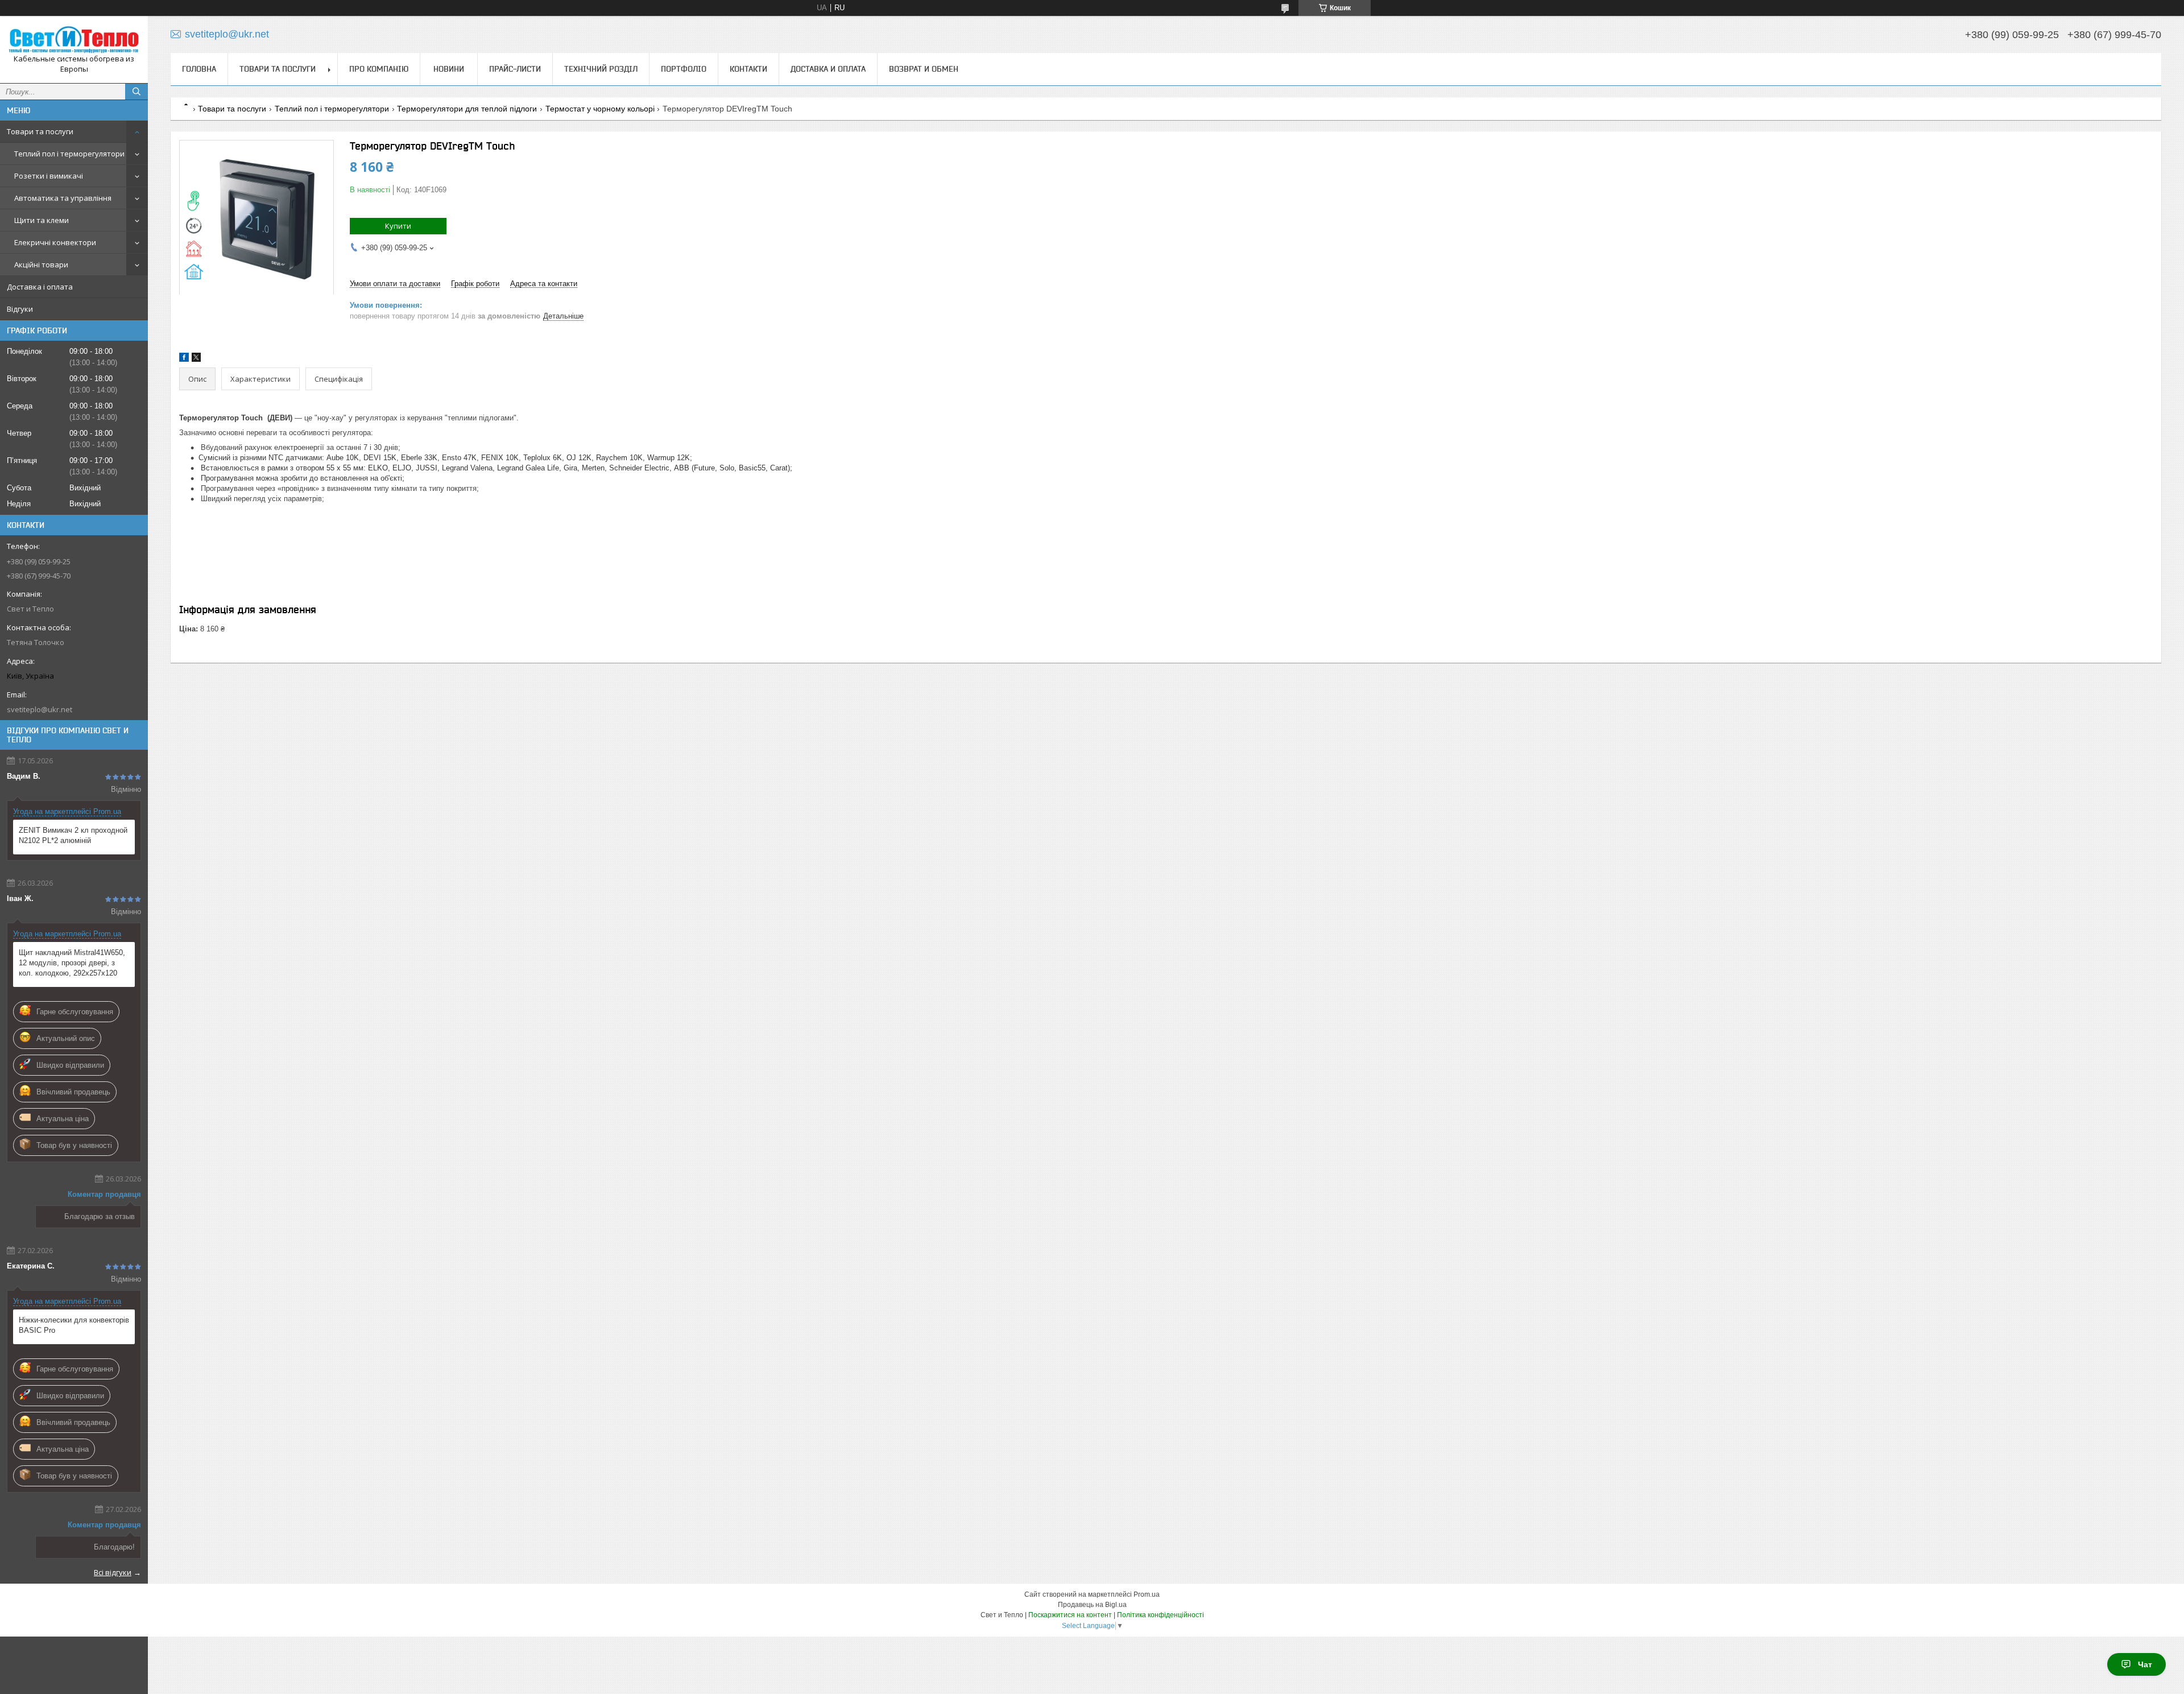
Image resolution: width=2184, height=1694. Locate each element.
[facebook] (184, 359)
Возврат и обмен (924, 69)
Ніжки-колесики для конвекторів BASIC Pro (74, 1325)
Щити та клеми (42, 220)
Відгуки (20, 309)
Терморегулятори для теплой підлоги (467, 109)
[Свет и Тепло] (74, 39)
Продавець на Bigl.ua (1092, 1605)
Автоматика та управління (63, 198)
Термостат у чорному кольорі (600, 109)
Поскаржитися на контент (1070, 1615)
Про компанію (379, 69)
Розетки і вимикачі (49, 176)
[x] (196, 359)
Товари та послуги (40, 131)
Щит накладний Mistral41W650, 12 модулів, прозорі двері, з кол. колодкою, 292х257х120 (72, 963)
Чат (2145, 1664)
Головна (199, 69)
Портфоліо (684, 69)
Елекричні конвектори (55, 242)
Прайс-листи (515, 69)
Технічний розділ (601, 69)
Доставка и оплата (828, 69)
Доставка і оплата (40, 287)
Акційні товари (41, 265)
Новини (449, 69)
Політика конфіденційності (1161, 1615)
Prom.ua (1147, 1594)
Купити (398, 226)
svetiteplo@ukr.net (40, 709)
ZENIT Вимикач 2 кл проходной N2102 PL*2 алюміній (73, 835)
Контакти (748, 69)
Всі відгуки (113, 1572)
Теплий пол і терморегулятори (69, 154)
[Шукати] (136, 92)
